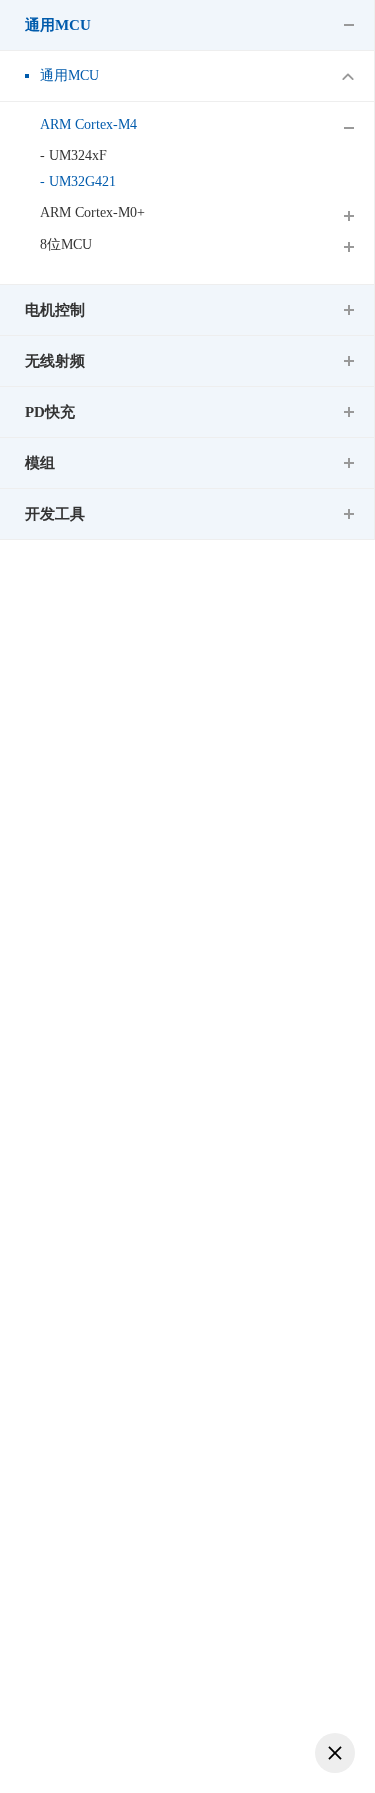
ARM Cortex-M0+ (92, 212)
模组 (40, 463)
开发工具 (55, 514)
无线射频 (55, 361)
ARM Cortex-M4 (88, 124)
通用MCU (58, 25)
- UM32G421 (78, 181)
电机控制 (55, 310)
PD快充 (50, 412)
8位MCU (66, 244)
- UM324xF (73, 155)
